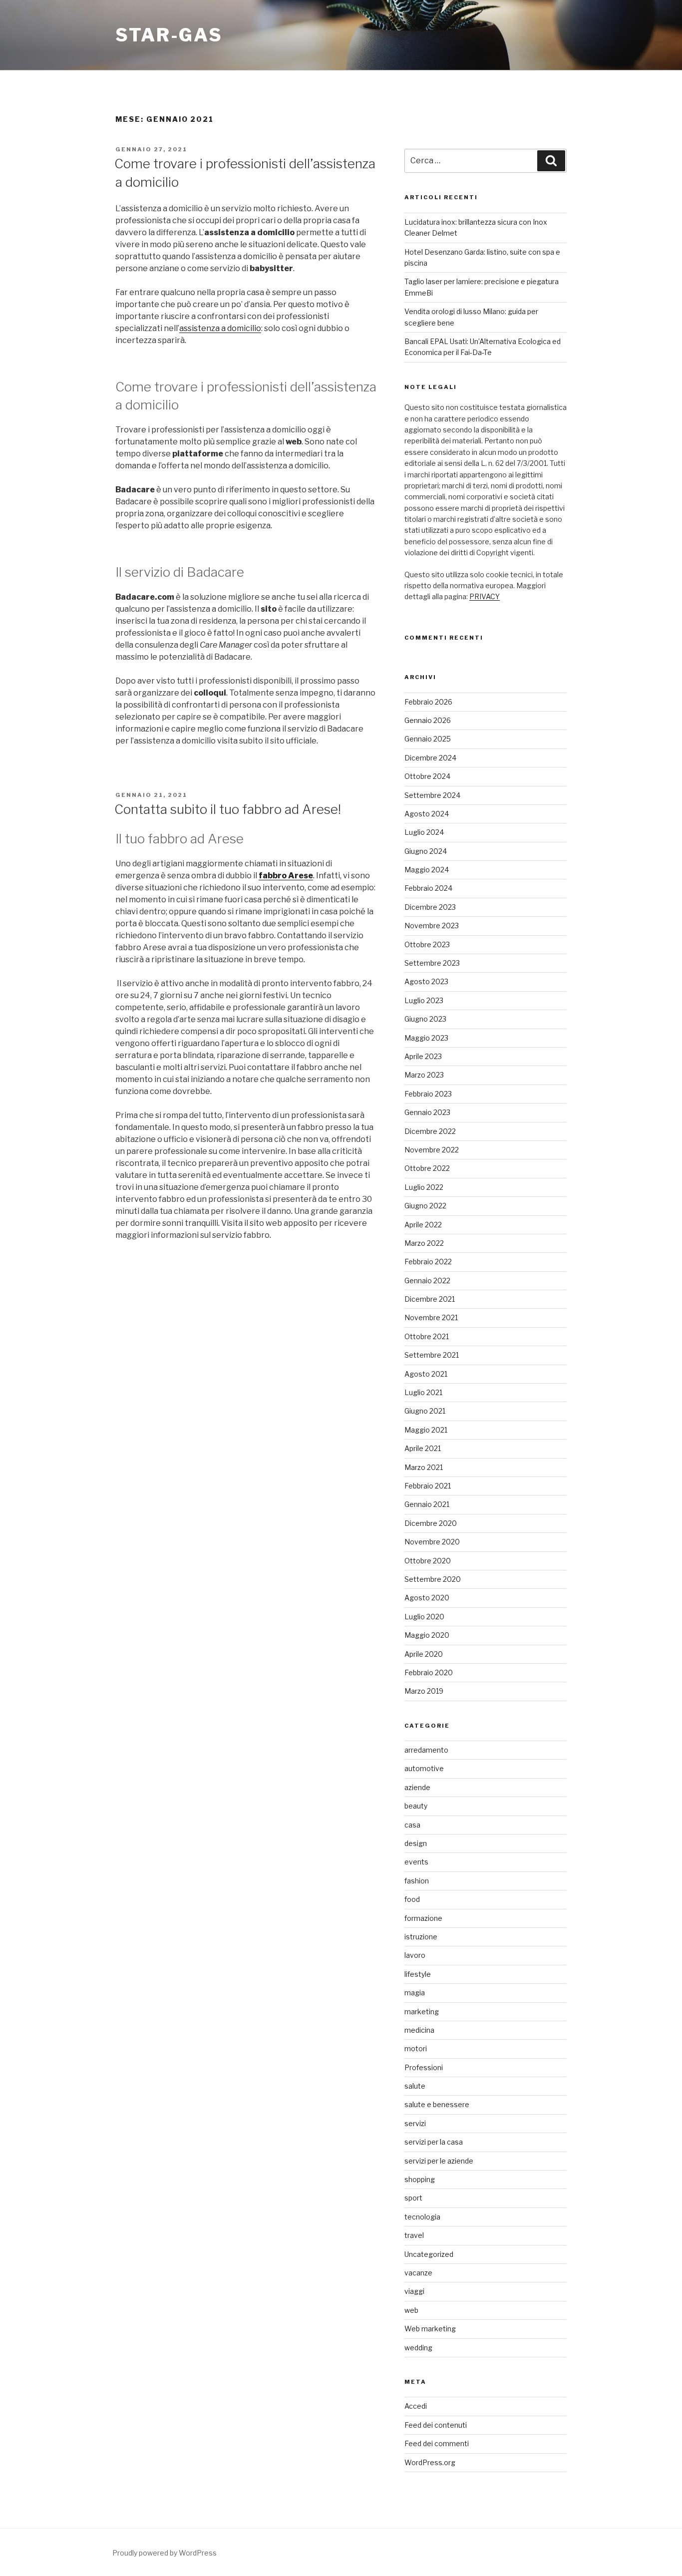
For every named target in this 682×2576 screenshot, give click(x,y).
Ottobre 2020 (428, 1561)
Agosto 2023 (426, 981)
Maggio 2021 (426, 1430)
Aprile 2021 (423, 1448)
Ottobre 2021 (427, 1336)
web (411, 2310)
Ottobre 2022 (427, 1168)
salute (415, 2086)
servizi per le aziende (439, 2161)
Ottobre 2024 (427, 776)
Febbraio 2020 (429, 1672)
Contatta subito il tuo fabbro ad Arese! (228, 809)
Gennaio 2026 (428, 720)
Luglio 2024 (424, 832)
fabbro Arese (286, 876)
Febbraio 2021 (428, 1486)
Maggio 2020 (427, 1635)
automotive (424, 1768)
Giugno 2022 (425, 1206)
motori (416, 2048)
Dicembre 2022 (430, 1131)
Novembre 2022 (432, 1150)
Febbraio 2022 (428, 1262)
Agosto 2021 (426, 1374)
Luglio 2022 (424, 1187)
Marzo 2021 (424, 1467)
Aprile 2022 (423, 1225)
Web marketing (430, 2329)
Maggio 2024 (427, 870)
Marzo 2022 (424, 1243)
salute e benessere (437, 2104)
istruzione (421, 1937)
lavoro (415, 1955)
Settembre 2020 (433, 1579)
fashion (417, 1881)
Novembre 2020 (432, 1542)
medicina (419, 2030)
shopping (420, 2179)
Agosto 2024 (427, 814)
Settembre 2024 (432, 795)
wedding (418, 2348)
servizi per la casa (434, 2142)
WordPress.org (430, 2462)
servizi (415, 2123)
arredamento (426, 1750)
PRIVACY (485, 596)
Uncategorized (429, 2254)
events (416, 1862)
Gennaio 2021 (427, 1504)
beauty (416, 1806)
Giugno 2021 (425, 1411)
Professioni (424, 2067)
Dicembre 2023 (430, 907)
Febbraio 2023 (428, 1094)
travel (414, 2235)
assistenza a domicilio (220, 328)
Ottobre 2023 (427, 944)
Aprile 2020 (424, 1654)
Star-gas (169, 35)
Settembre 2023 (432, 963)
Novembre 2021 (431, 1317)
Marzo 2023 (424, 1075)
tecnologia (422, 2217)
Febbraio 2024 (428, 888)
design (416, 1843)
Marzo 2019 (424, 1691)
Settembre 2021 (432, 1355)
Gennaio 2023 (427, 1112)
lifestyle (418, 1974)
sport (413, 2198)
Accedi (416, 2406)
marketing (422, 2012)
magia (415, 1993)
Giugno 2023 (425, 1019)
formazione (423, 1918)
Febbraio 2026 (428, 702)
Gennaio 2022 (427, 1281)
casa (412, 1825)
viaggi (414, 2291)
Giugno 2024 (426, 851)
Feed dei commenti (437, 2443)
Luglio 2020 (424, 1617)
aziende (417, 1787)
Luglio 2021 (423, 1392)
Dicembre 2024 (430, 758)
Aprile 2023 (423, 1056)
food (412, 1899)
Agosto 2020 (427, 1598)
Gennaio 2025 (428, 739)
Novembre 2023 (432, 925)
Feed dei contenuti (436, 2425)
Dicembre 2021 (430, 1299)
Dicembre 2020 (431, 1523)
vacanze (418, 2273)
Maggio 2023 (426, 1038)
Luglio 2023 (424, 1000)
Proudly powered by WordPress (165, 2553)
